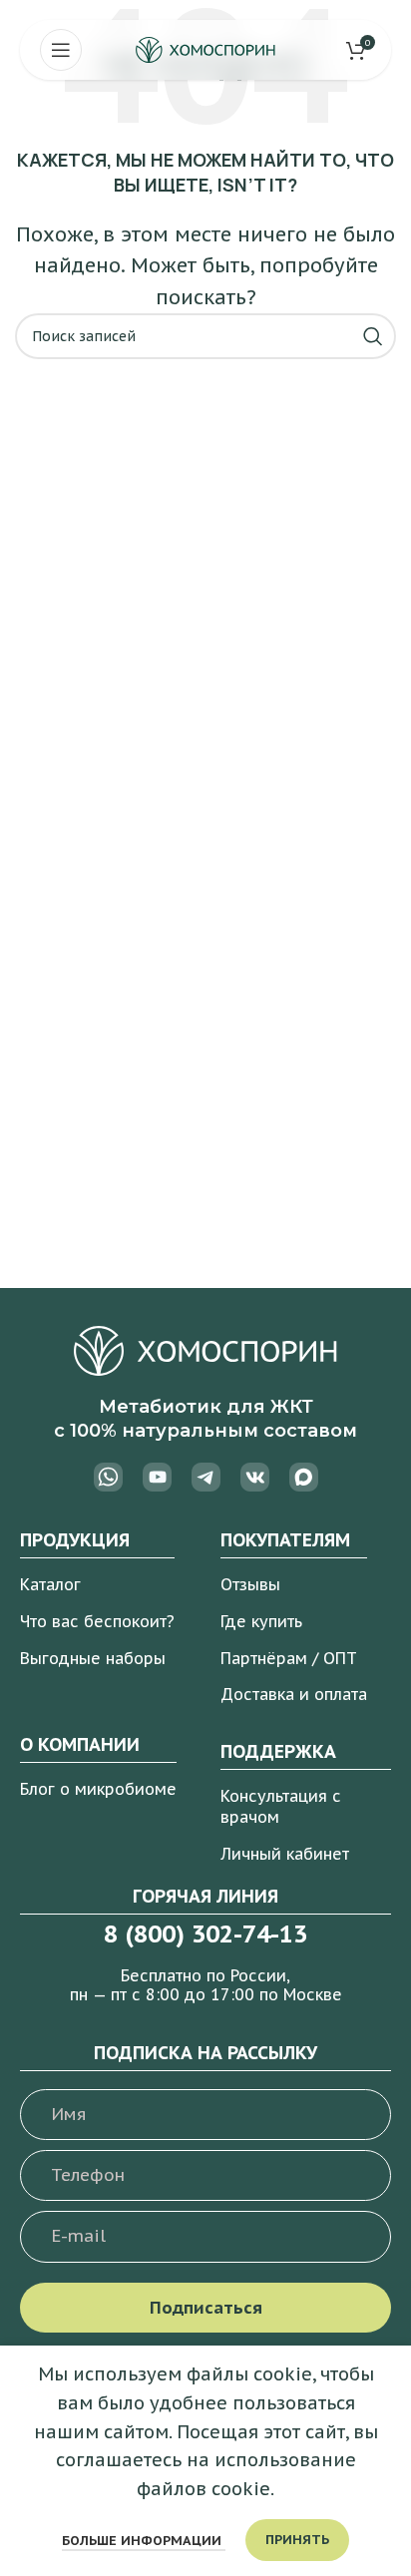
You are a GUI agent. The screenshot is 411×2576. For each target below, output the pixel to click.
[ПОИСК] (373, 336)
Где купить (261, 1621)
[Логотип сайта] (205, 48)
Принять (297, 2540)
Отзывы (250, 1584)
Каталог (50, 1584)
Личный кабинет (285, 1854)
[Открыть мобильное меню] (61, 50)
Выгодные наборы (93, 1658)
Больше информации (144, 2541)
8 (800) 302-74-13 (205, 1934)
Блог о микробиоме (98, 1789)
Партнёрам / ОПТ (289, 1658)
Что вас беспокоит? (97, 1621)
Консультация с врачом (281, 1806)
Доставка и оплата (294, 1694)
